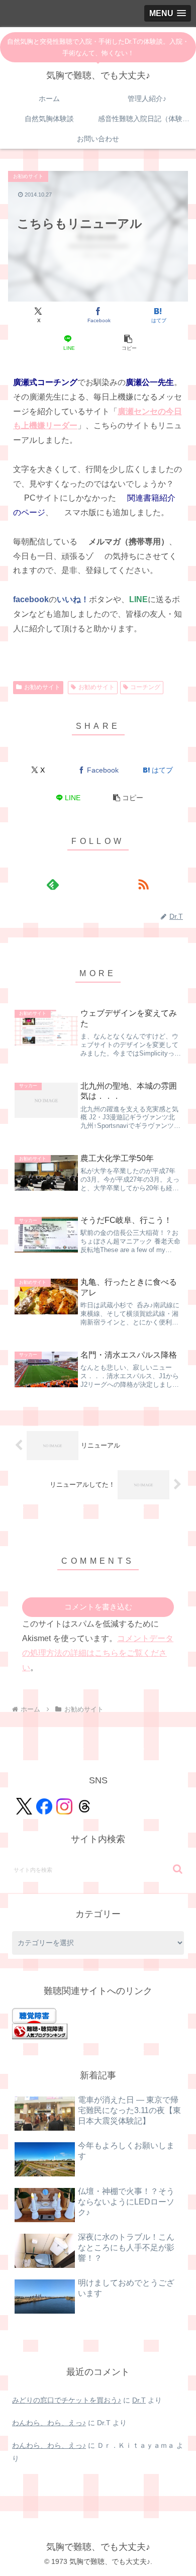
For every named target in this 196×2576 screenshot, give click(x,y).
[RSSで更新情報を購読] (143, 884)
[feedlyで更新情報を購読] (53, 884)
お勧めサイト (42, 687)
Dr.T (139, 2400)
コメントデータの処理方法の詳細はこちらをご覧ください (98, 1653)
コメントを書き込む (98, 1607)
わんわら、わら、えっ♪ (49, 2423)
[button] (128, 343)
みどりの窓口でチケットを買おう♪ (67, 2400)
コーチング (145, 687)
